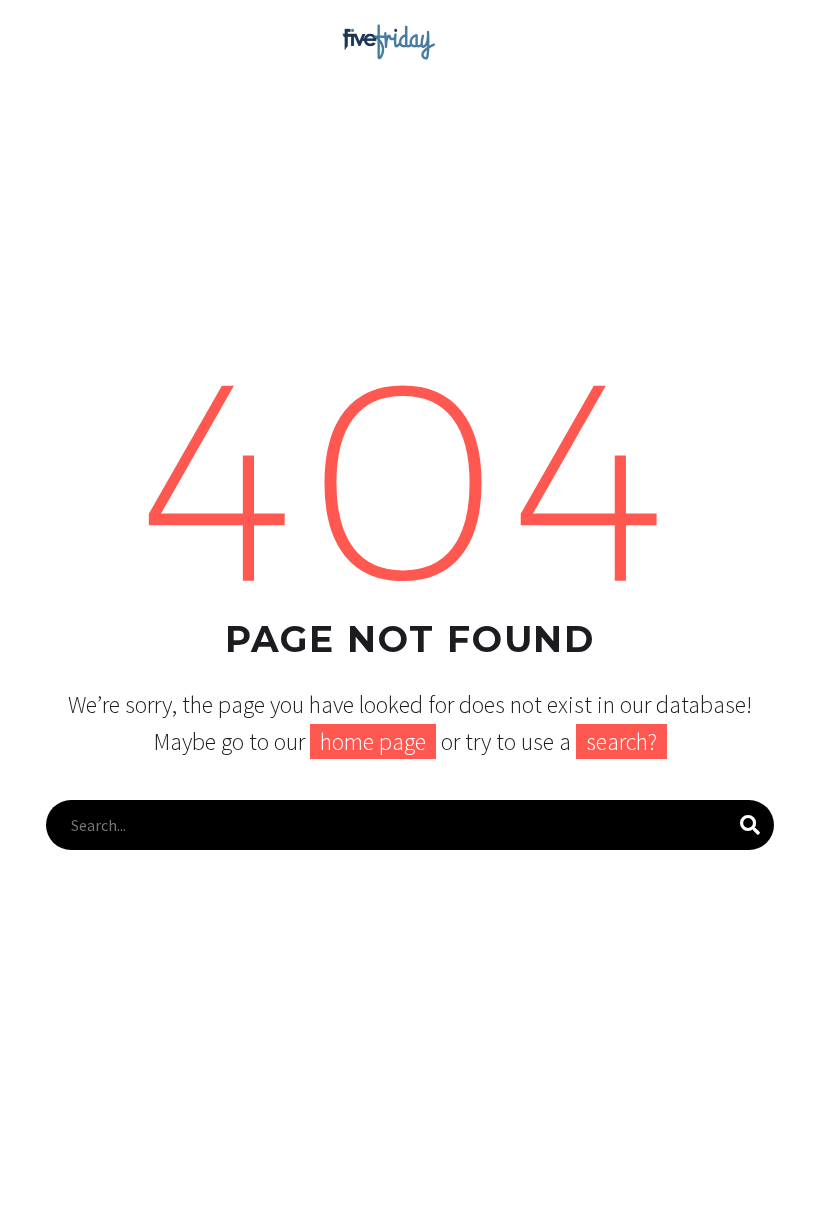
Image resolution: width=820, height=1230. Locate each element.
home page (373, 741)
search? (621, 741)
